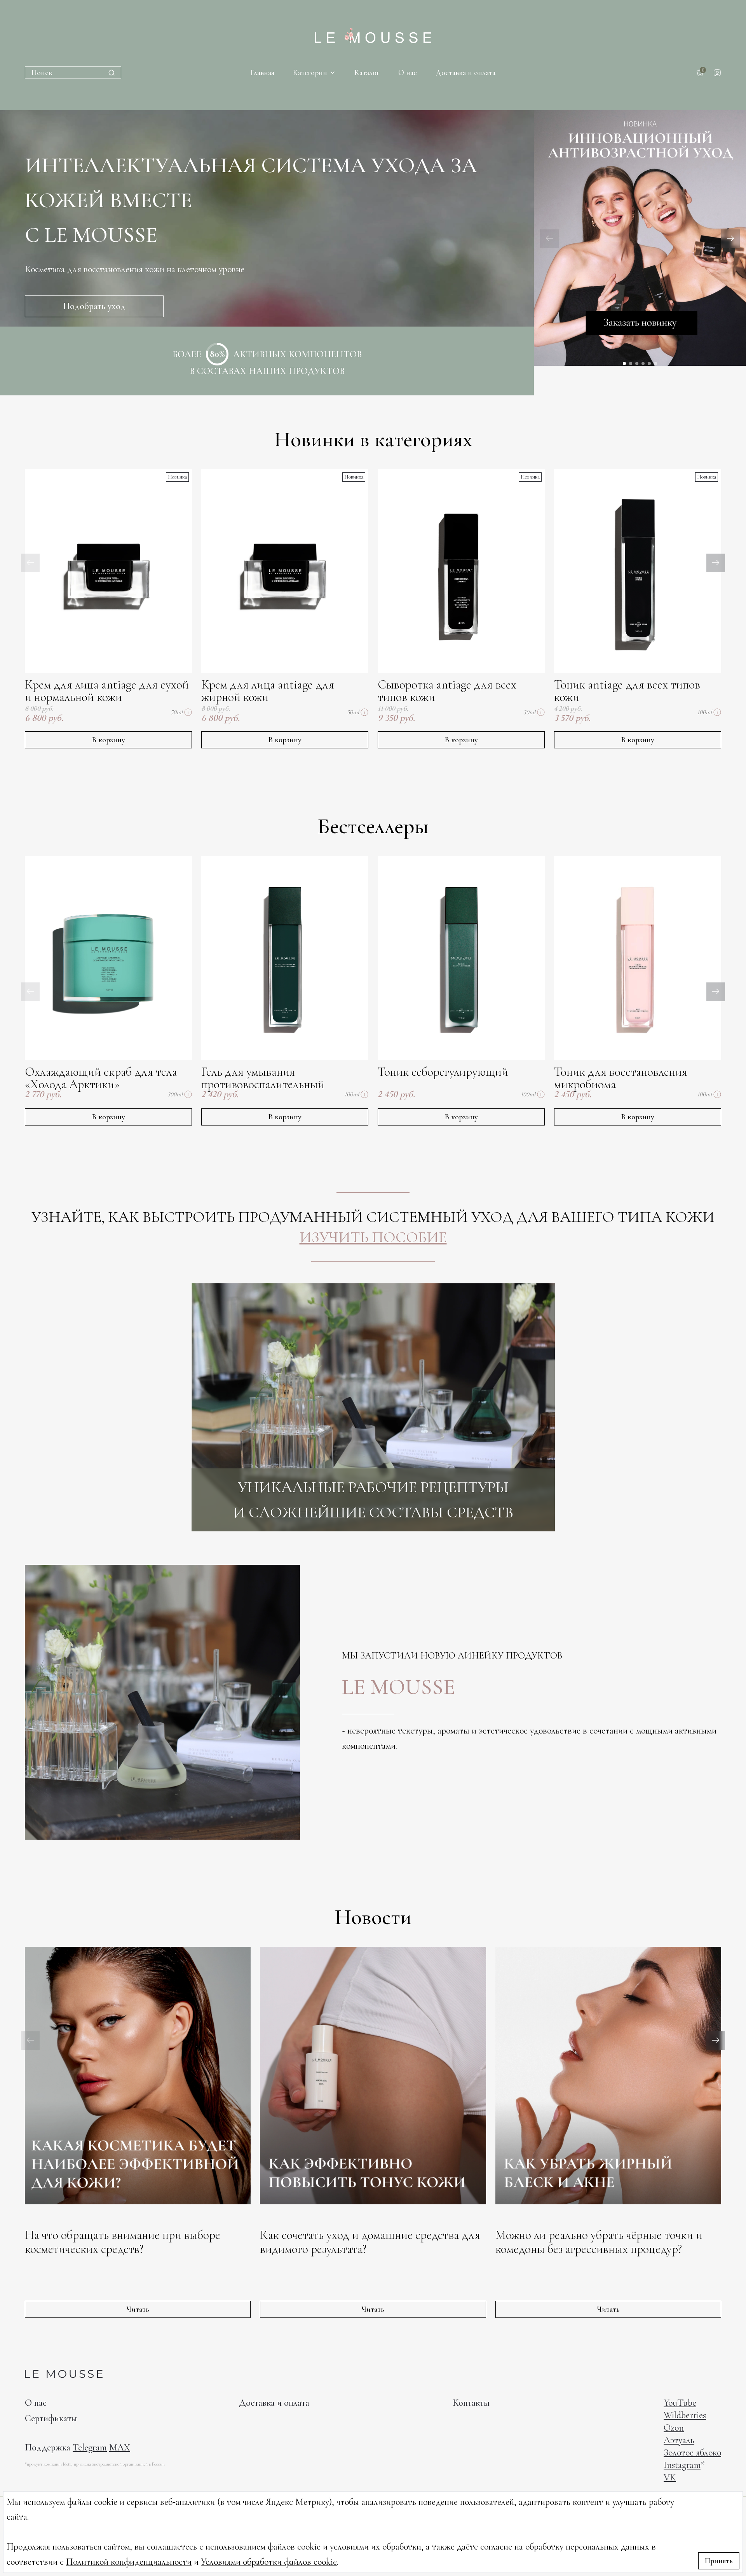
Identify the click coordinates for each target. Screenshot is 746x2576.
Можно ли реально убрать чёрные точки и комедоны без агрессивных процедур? (599, 2242)
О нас (408, 73)
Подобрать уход (94, 306)
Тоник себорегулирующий (443, 1072)
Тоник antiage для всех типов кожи (627, 691)
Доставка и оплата (465, 73)
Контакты (471, 2403)
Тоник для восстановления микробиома (621, 1078)
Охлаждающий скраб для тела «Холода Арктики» (101, 1078)
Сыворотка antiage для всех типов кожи (447, 691)
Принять (719, 2561)
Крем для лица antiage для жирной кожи (268, 691)
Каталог (367, 73)
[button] (730, 239)
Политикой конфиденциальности (129, 2562)
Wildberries (685, 2415)
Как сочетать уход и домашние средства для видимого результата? (370, 2242)
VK (670, 2477)
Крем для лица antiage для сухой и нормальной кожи (107, 691)
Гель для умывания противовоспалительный (263, 1078)
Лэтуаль (679, 2440)
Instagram (682, 2465)
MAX (120, 2448)
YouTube (680, 2403)
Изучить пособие (373, 1237)
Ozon (674, 2428)
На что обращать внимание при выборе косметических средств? (123, 2242)
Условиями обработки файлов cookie (269, 2562)
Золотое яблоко (692, 2453)
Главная (262, 73)
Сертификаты (51, 2418)
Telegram (90, 2448)
